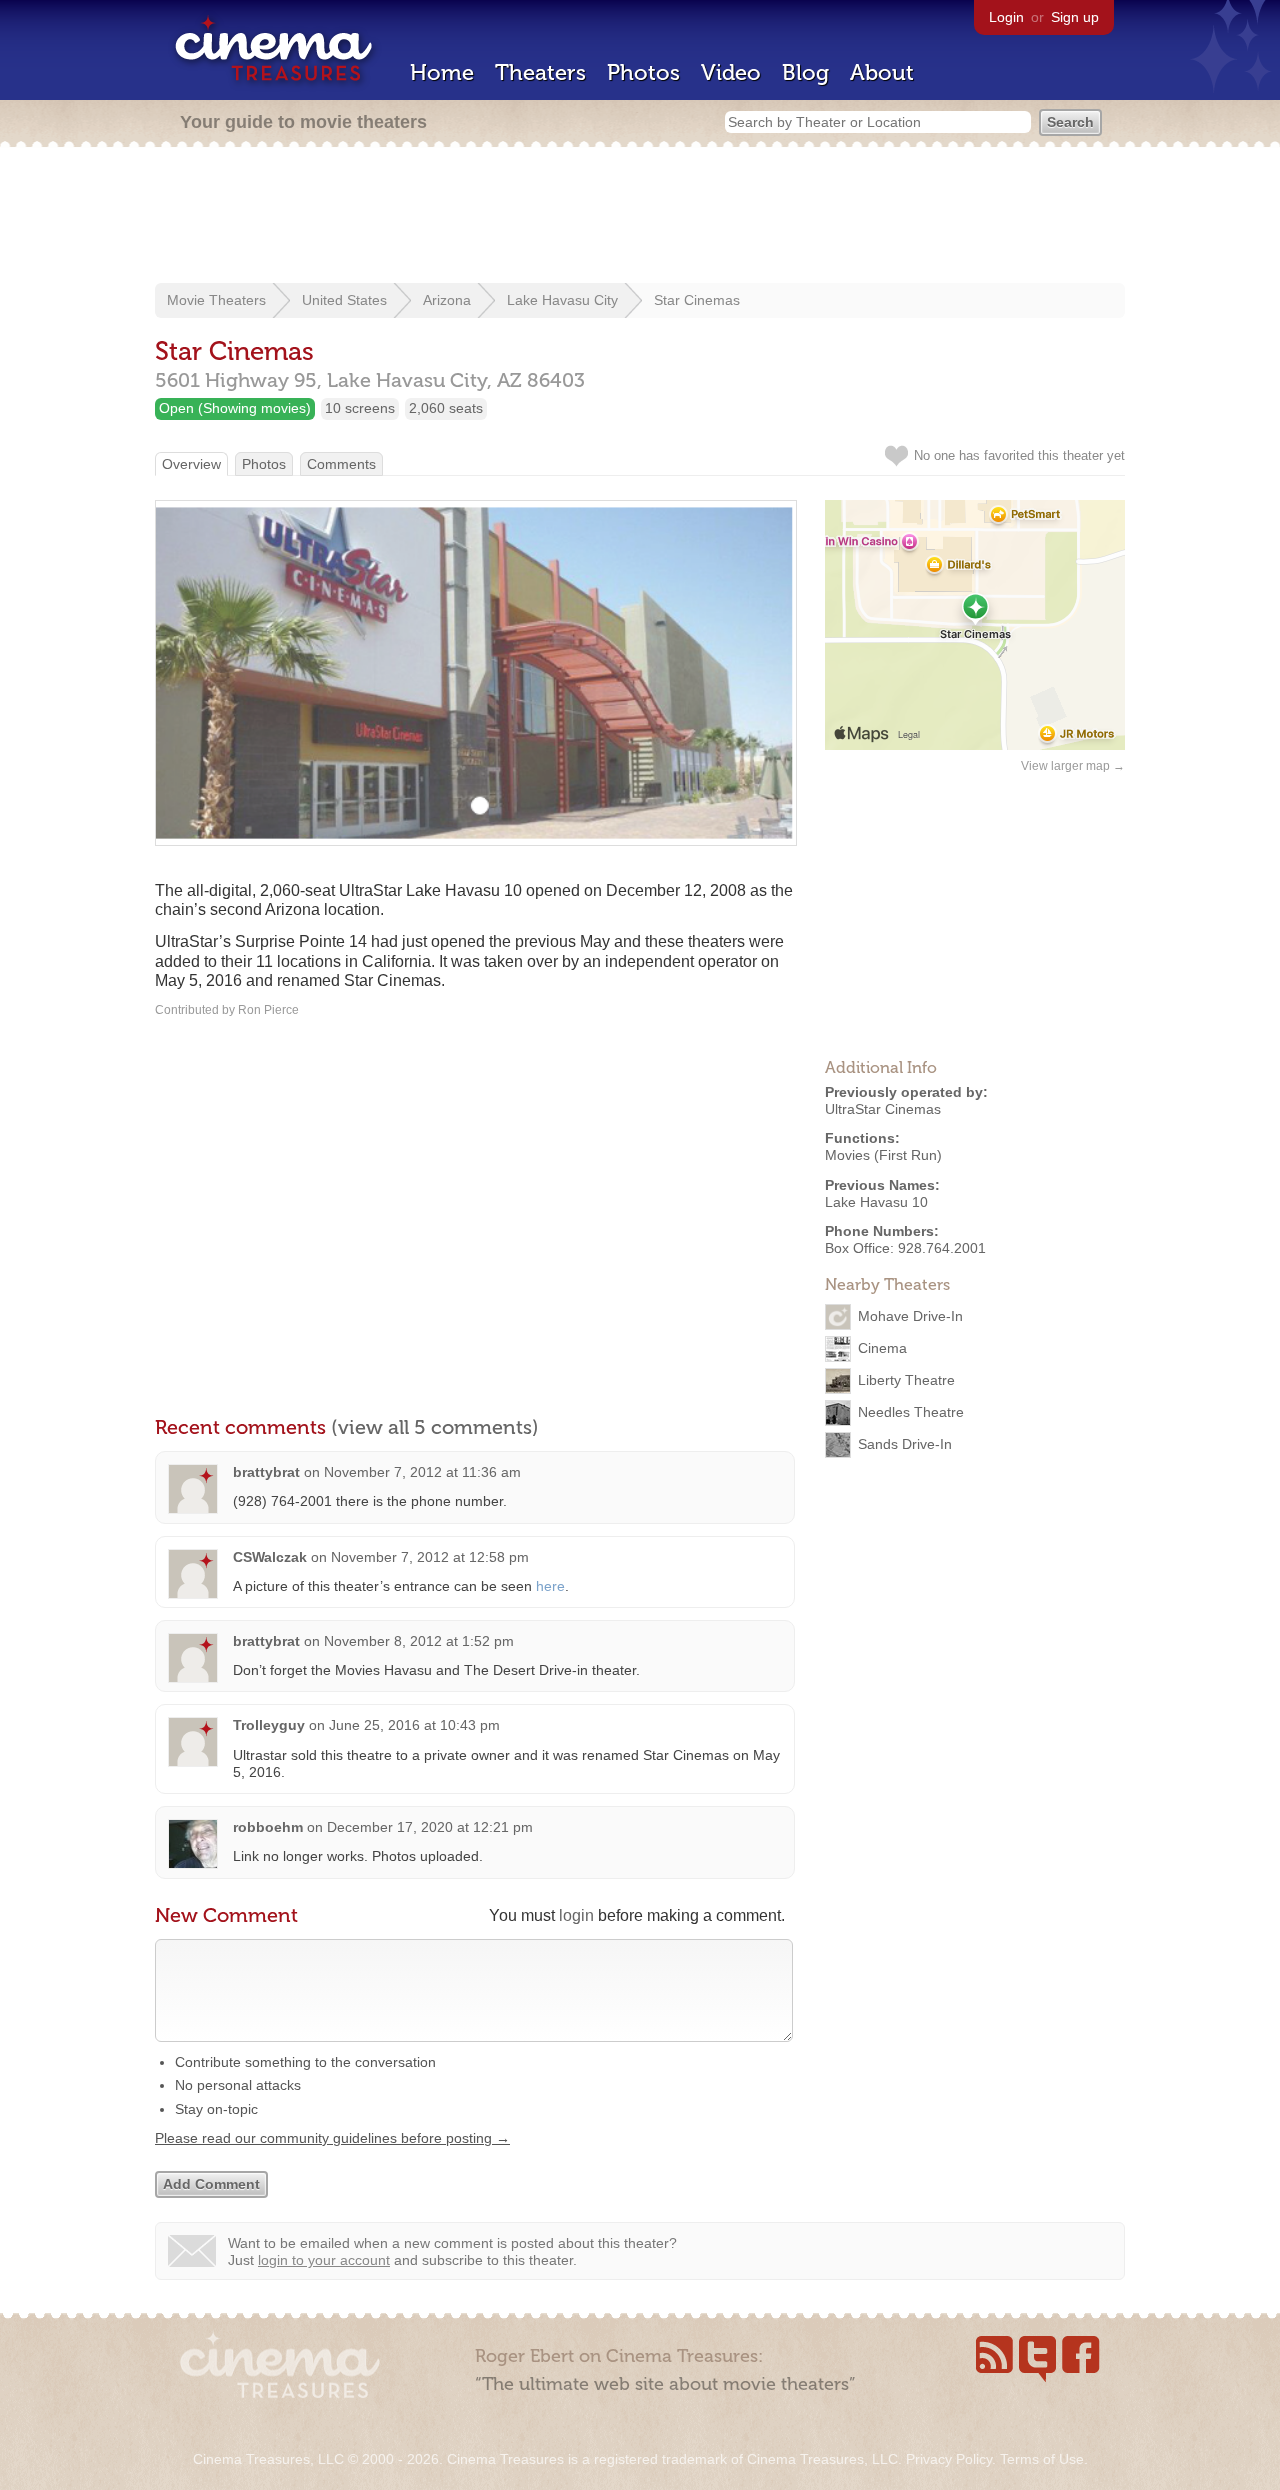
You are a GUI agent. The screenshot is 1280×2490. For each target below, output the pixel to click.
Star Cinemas (697, 300)
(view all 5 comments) (435, 1427)
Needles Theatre (911, 1412)
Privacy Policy (949, 2459)
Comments (341, 464)
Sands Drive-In (905, 1444)
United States (344, 300)
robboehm (268, 1827)
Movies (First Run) (883, 1155)
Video (731, 72)
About (882, 72)
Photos (643, 72)
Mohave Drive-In (910, 1316)
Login (1006, 17)
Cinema (882, 1348)
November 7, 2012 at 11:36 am (422, 1472)
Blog (805, 72)
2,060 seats (446, 408)
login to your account (324, 2260)
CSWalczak (270, 1557)
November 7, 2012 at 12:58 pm (430, 1557)
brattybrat (266, 1472)
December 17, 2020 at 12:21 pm (430, 1827)
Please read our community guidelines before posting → (332, 2138)
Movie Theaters (216, 300)
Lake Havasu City (562, 300)
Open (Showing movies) (235, 408)
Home (442, 72)
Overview (191, 464)
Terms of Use (1042, 2459)
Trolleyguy (269, 1725)
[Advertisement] (640, 217)
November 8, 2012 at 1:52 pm (419, 1641)
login (576, 1915)
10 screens (360, 408)
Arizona (447, 300)
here (550, 1586)
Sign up (1075, 17)
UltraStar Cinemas (883, 1109)
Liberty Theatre (906, 1380)
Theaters (540, 72)
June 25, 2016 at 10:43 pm (414, 1725)
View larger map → (1073, 766)
